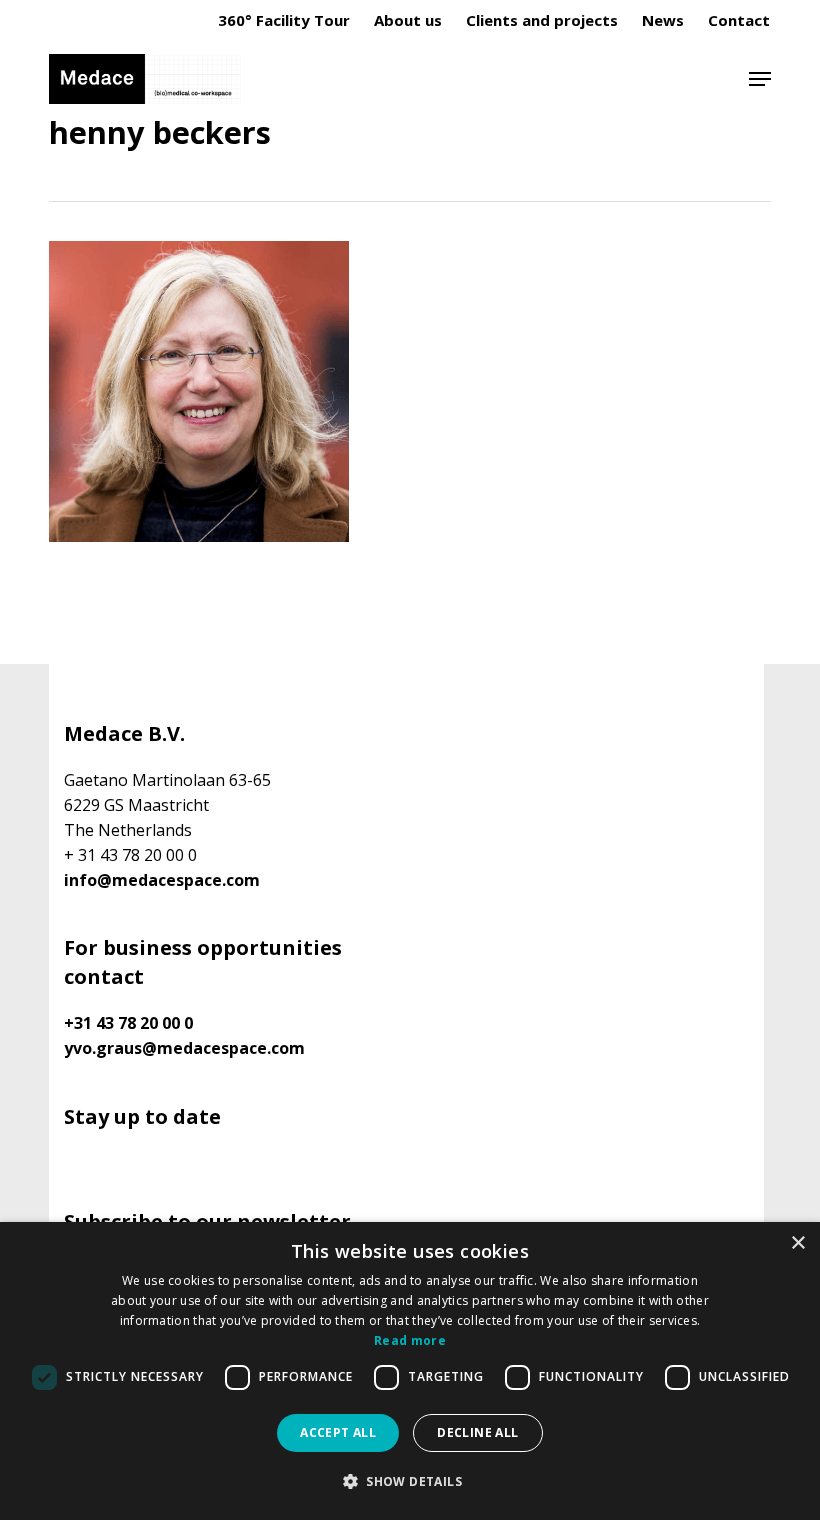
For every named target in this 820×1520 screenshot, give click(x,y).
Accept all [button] (338, 1432)
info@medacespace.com (162, 880)
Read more (410, 1340)
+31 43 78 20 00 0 (128, 1023)
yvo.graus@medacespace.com (184, 1048)
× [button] (797, 1243)
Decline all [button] (477, 1432)
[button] (760, 79)
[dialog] (410, 1371)
